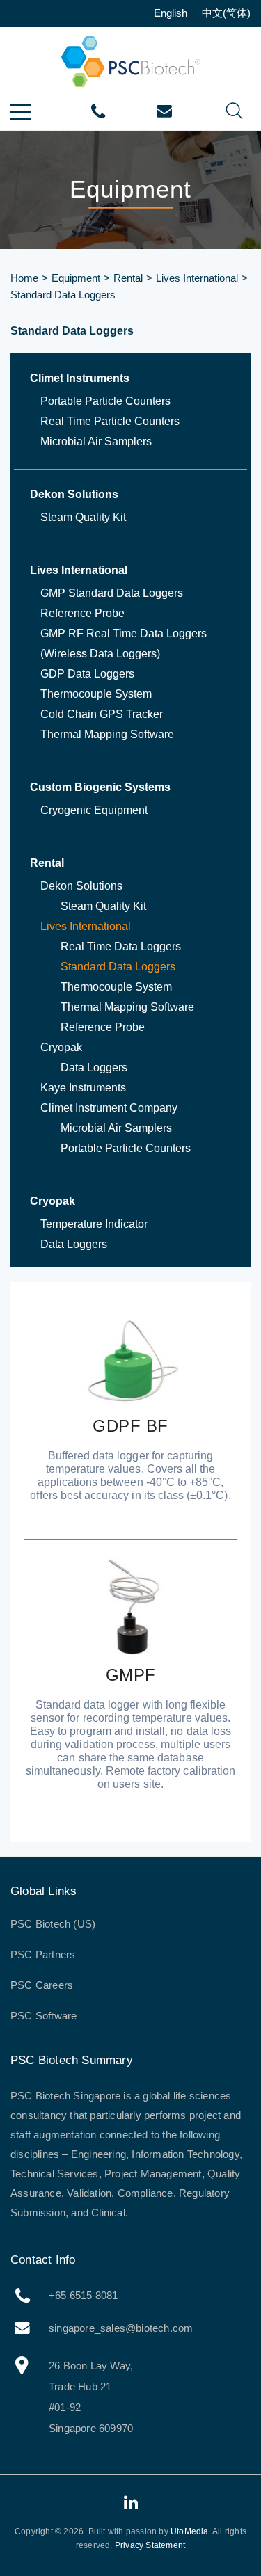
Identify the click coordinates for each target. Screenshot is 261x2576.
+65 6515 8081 (98, 112)
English (171, 13)
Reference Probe (82, 613)
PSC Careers (42, 1985)
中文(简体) (226, 13)
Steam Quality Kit (83, 517)
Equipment (76, 278)
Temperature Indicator (94, 1224)
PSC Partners (43, 1954)
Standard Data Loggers (118, 967)
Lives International (197, 278)
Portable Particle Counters (105, 401)
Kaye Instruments (83, 1088)
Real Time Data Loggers (121, 946)
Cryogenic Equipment (94, 810)
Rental (128, 278)
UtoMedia (190, 2531)
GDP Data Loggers (87, 674)
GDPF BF (130, 1426)
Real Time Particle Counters (110, 421)
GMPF (131, 1675)
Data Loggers (94, 1067)
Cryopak (61, 1047)
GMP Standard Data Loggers (112, 593)
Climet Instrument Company (109, 1108)
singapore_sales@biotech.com (164, 111)
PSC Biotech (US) (53, 1924)
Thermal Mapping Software (107, 734)
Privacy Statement (150, 2545)
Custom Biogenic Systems (100, 787)
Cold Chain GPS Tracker (102, 714)
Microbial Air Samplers (96, 441)
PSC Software (43, 2016)
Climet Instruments (80, 378)
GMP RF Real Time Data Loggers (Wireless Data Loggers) (124, 643)
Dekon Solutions (74, 494)
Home (24, 278)
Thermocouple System (96, 694)
